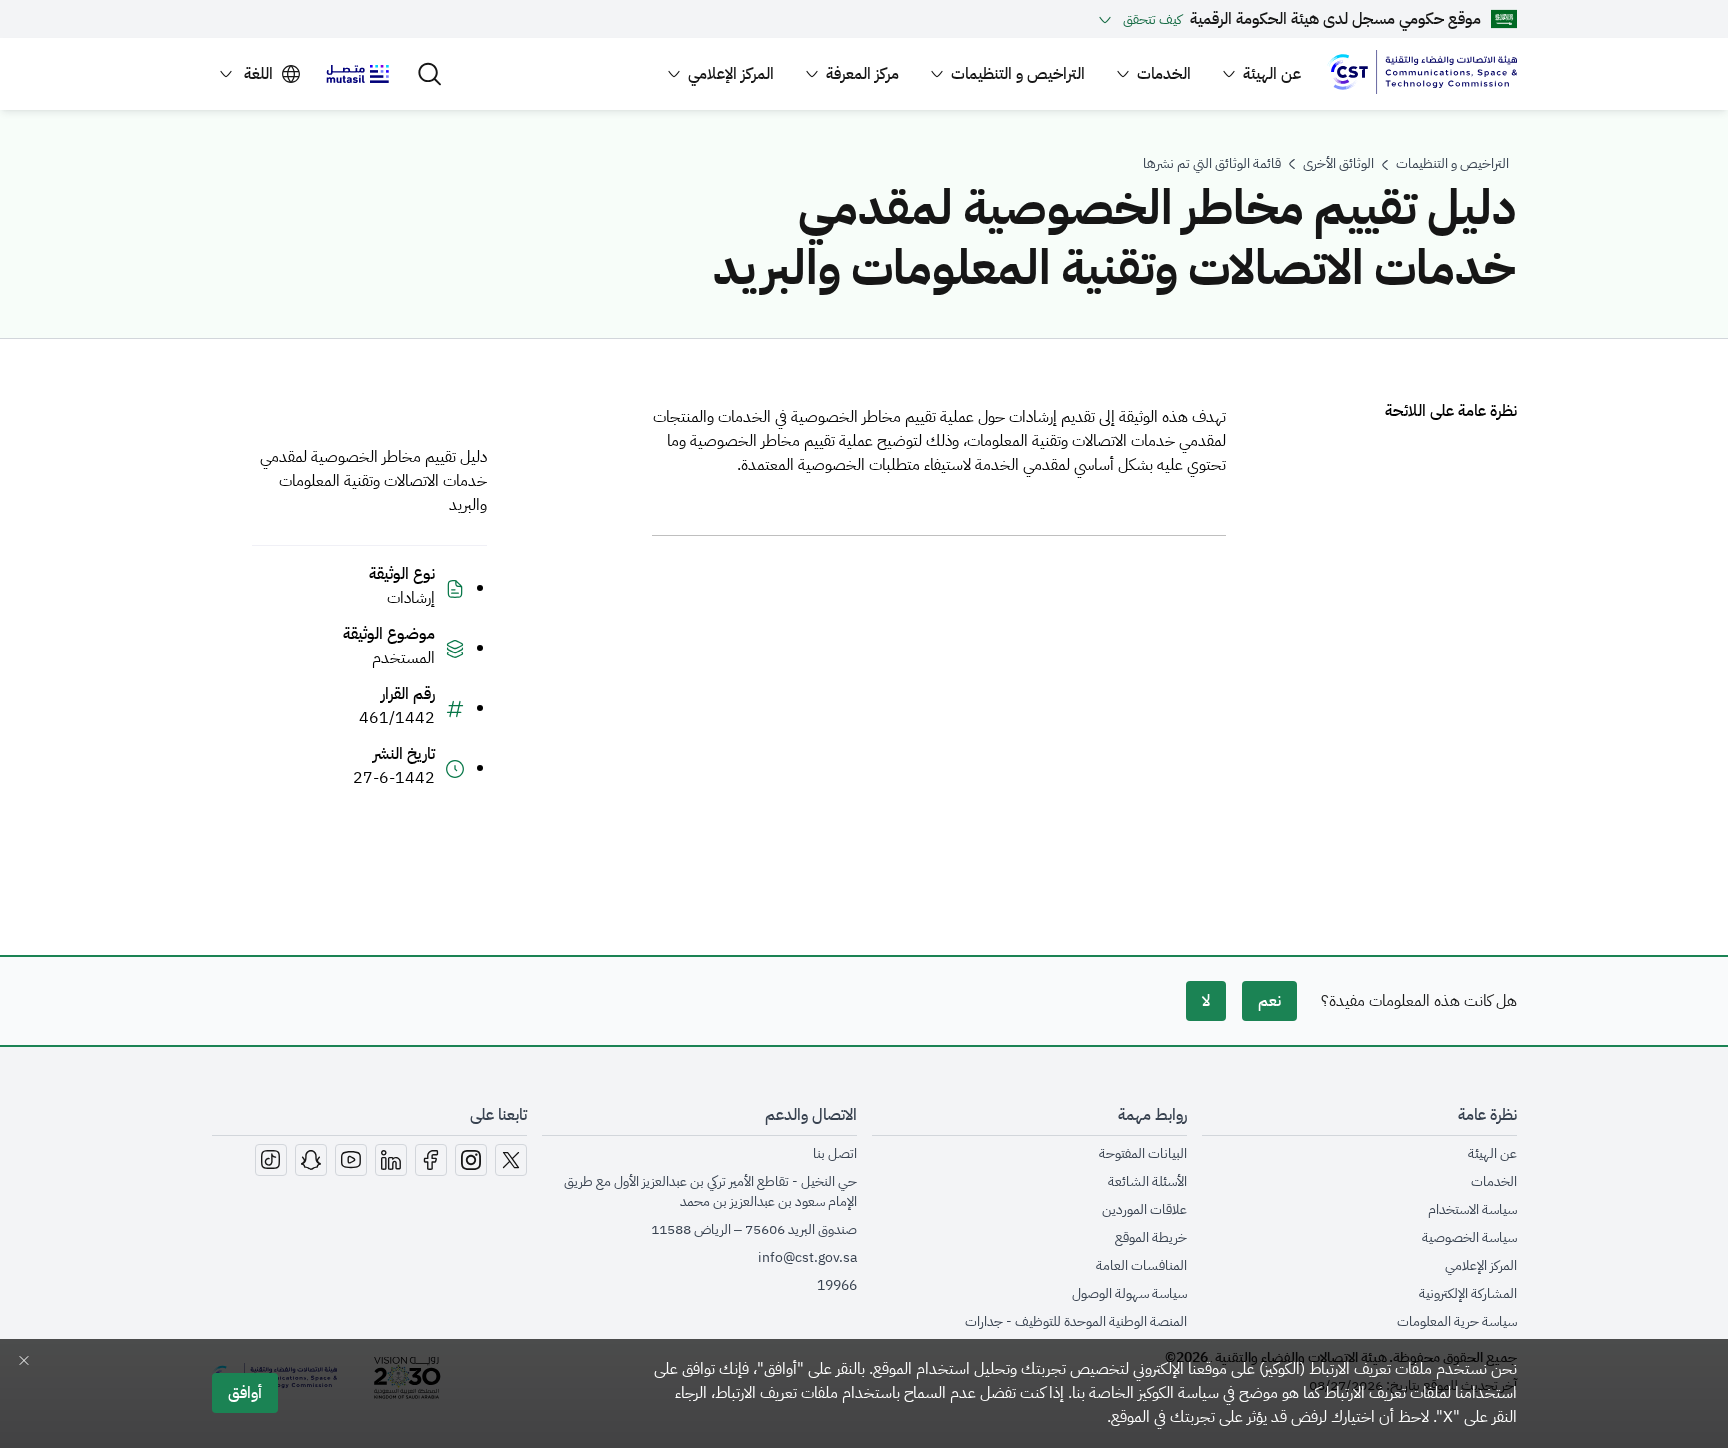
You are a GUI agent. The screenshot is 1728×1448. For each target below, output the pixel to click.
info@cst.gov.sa (807, 1257)
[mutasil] (357, 74)
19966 (837, 1285)
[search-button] (430, 74)
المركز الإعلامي (1481, 1266)
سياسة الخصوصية (1469, 1238)
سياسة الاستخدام (1472, 1210)
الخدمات (1494, 1182)
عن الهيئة (1492, 1154)
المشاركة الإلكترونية (1468, 1294)
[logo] (1422, 74)
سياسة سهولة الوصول (1129, 1294)
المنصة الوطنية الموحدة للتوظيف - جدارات (1076, 1322)
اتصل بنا (835, 1154)
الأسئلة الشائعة (1147, 1182)
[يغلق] (24, 1360)
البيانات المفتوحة (1143, 1154)
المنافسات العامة (1141, 1266)
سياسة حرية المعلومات (1457, 1322)
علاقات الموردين (1144, 1210)
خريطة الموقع (1151, 1238)
